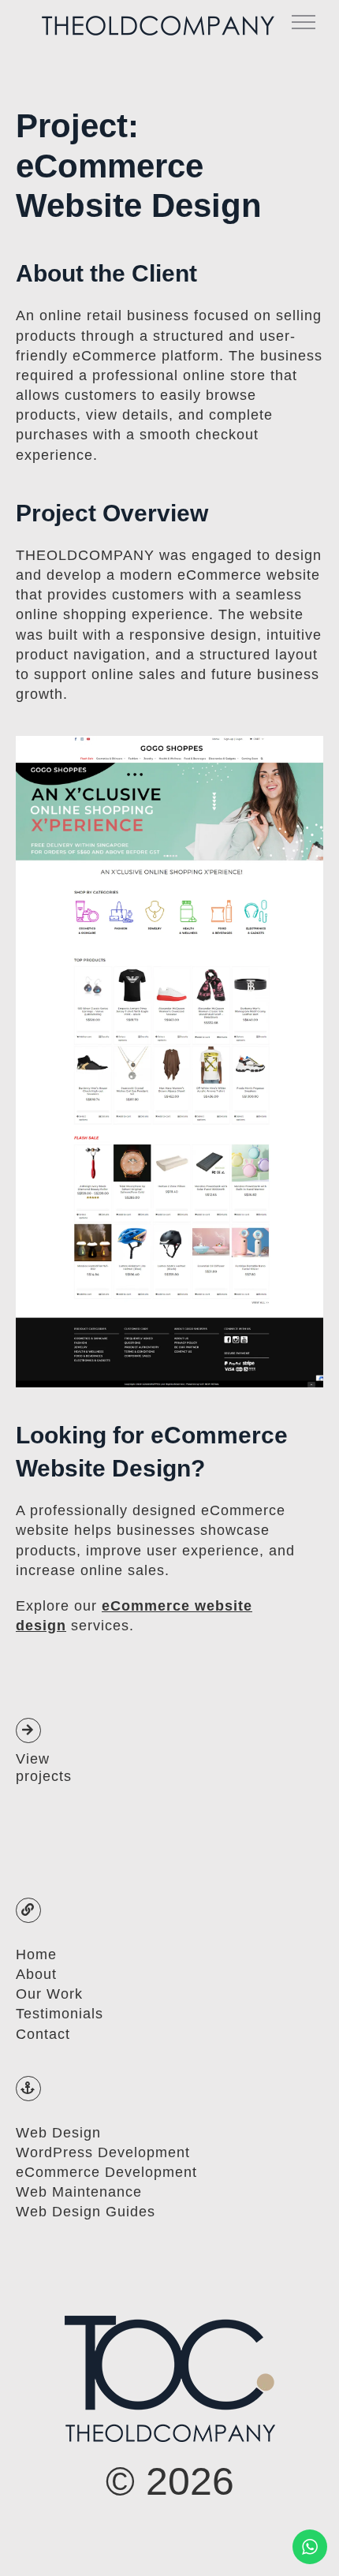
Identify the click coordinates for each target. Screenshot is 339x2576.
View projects (44, 1768)
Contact (43, 2034)
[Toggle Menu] (304, 22)
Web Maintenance (79, 2192)
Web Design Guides (86, 2212)
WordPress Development (103, 2152)
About (36, 1974)
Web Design (58, 2133)
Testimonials (60, 2014)
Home (36, 1954)
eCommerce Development (106, 2172)
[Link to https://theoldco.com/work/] (28, 1730)
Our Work (49, 1994)
